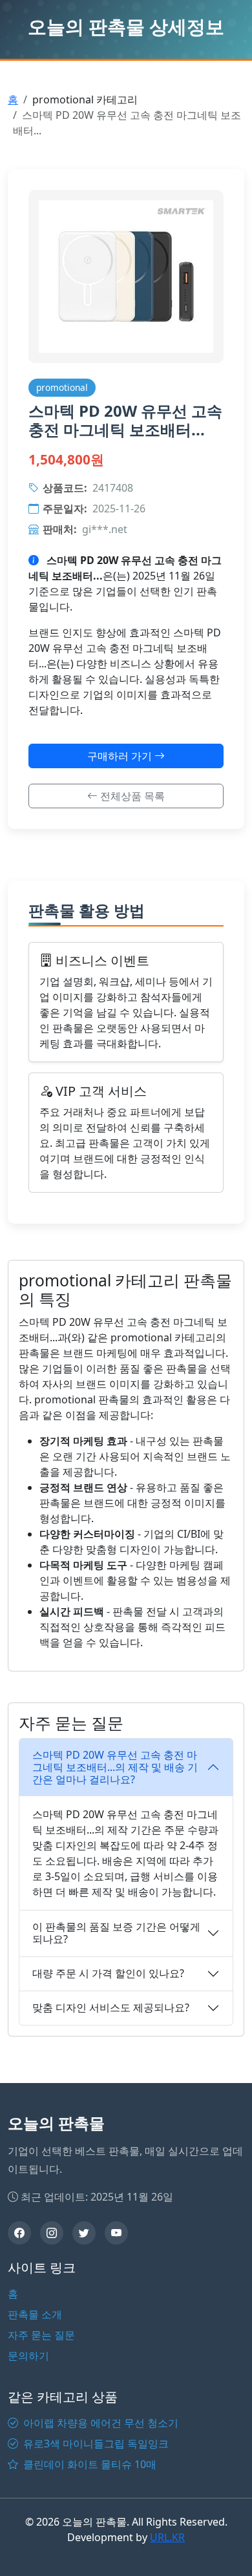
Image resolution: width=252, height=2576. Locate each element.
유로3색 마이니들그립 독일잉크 (95, 2444)
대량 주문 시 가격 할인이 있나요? (108, 1973)
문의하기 (28, 2356)
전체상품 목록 (131, 796)
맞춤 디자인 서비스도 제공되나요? (111, 2007)
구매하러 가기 (121, 756)
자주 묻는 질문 (41, 2335)
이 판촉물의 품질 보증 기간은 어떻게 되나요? (116, 1933)
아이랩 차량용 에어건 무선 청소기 (100, 2423)
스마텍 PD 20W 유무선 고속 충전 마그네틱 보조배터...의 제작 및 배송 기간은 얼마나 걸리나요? (115, 1767)
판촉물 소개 (35, 2314)
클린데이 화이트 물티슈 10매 (89, 2464)
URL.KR (167, 2537)
